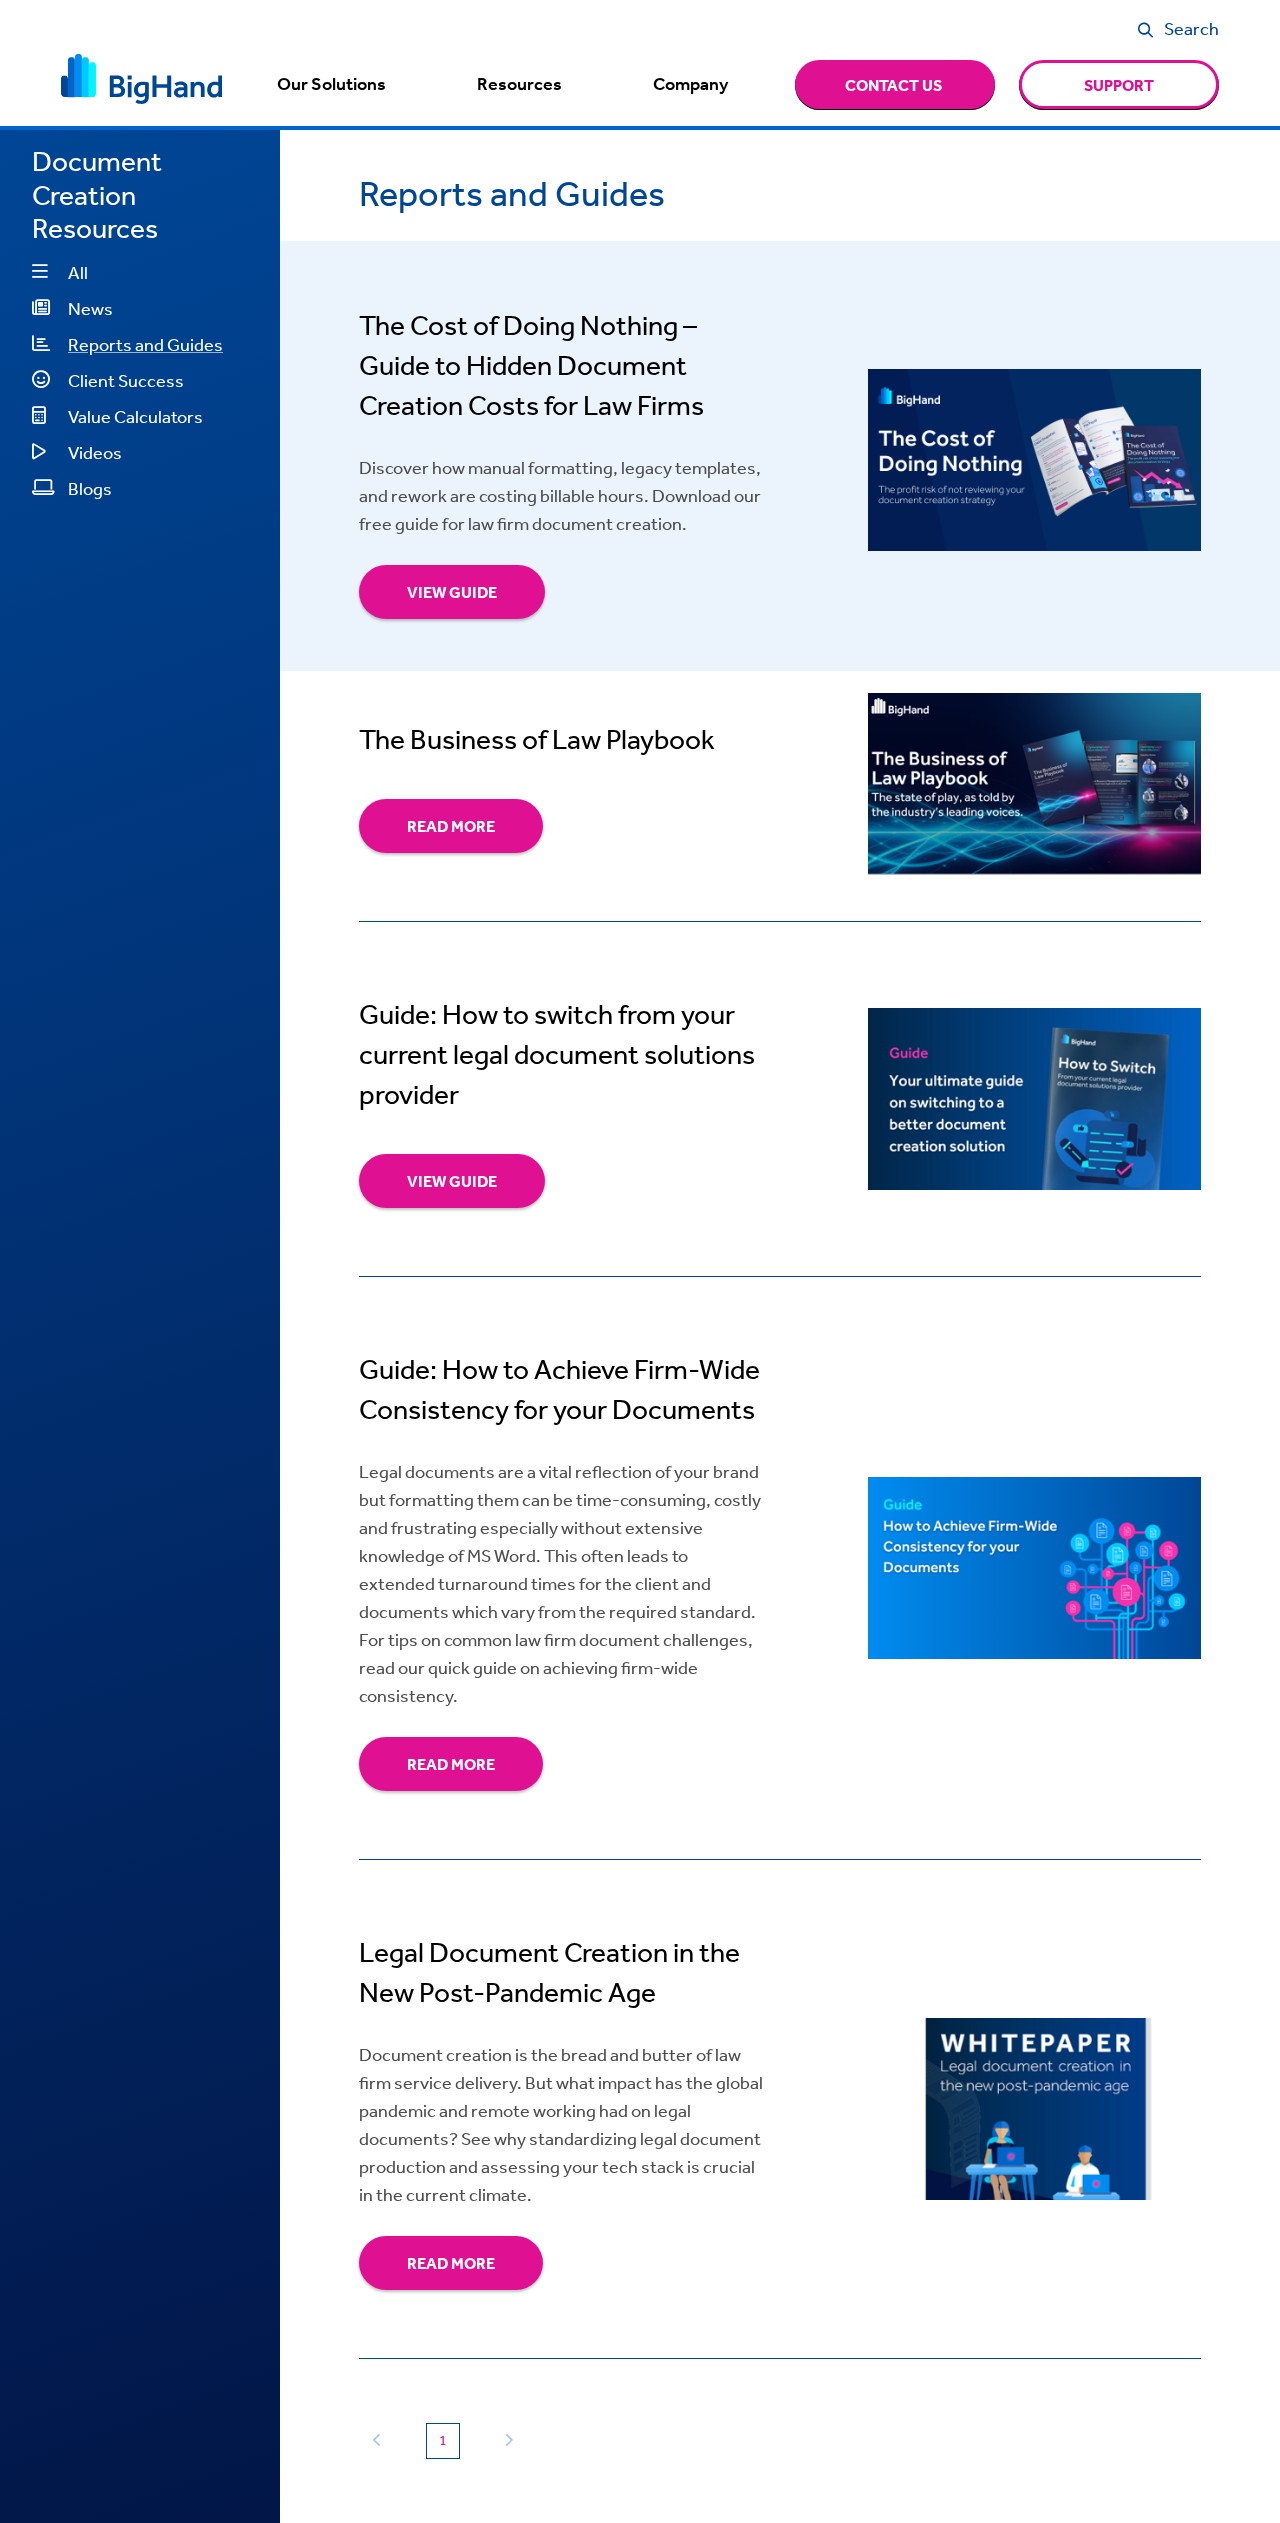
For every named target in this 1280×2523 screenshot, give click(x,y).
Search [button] (1191, 28)
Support (1119, 85)
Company (690, 84)
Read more (451, 826)
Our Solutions (331, 84)
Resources (519, 84)
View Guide (452, 592)
